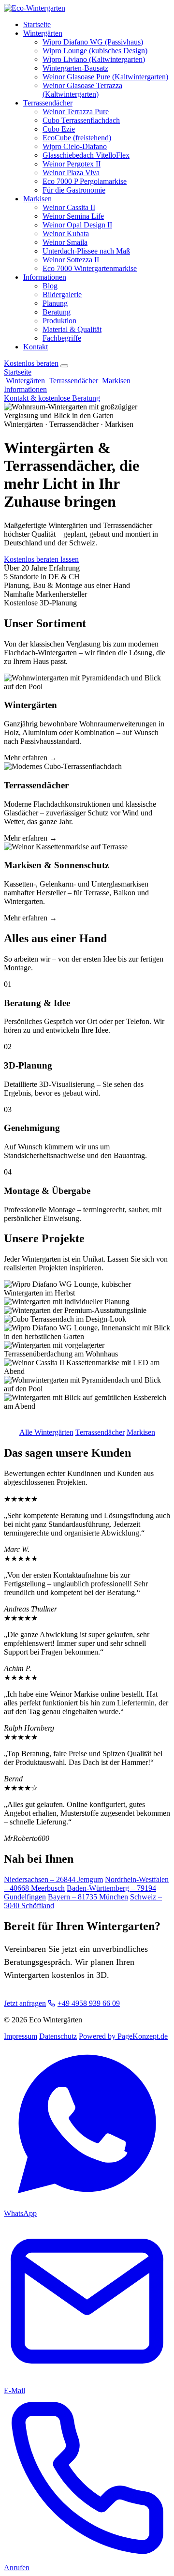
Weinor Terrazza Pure (76, 112)
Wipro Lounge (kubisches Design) (95, 51)
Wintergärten (43, 33)
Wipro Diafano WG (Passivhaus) (93, 42)
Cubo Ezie (59, 129)
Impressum (21, 2036)
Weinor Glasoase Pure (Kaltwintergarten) (105, 77)
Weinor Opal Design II (77, 225)
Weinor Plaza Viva (71, 173)
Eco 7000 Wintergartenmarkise (90, 268)
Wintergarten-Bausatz (75, 68)
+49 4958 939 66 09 (89, 2003)
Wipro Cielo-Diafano (75, 146)
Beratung (57, 312)
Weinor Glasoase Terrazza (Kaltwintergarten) (82, 90)
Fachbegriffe (62, 338)
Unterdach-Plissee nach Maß (86, 251)
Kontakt (36, 347)
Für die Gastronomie (74, 190)
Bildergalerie (62, 294)
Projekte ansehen (107, 559)
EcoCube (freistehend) (77, 138)
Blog (50, 286)
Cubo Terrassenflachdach (81, 120)
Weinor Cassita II (69, 207)
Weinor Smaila (65, 242)
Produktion (59, 321)
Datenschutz (58, 2036)
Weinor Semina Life (73, 216)
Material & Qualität (72, 329)
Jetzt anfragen (25, 2003)
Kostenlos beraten (31, 363)
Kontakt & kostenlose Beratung (52, 398)
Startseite (37, 24)
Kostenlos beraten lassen (41, 559)
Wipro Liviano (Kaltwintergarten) (94, 59)
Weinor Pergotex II (72, 164)
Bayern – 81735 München (88, 1897)
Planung (55, 303)
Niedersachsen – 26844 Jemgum (53, 1879)
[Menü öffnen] (64, 366)
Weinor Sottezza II (71, 260)
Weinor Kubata (66, 233)
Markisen (37, 199)
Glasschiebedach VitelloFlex (86, 155)
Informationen (45, 277)
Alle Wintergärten (46, 1432)
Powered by (123, 2036)
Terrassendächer (48, 103)
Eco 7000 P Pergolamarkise (85, 181)
